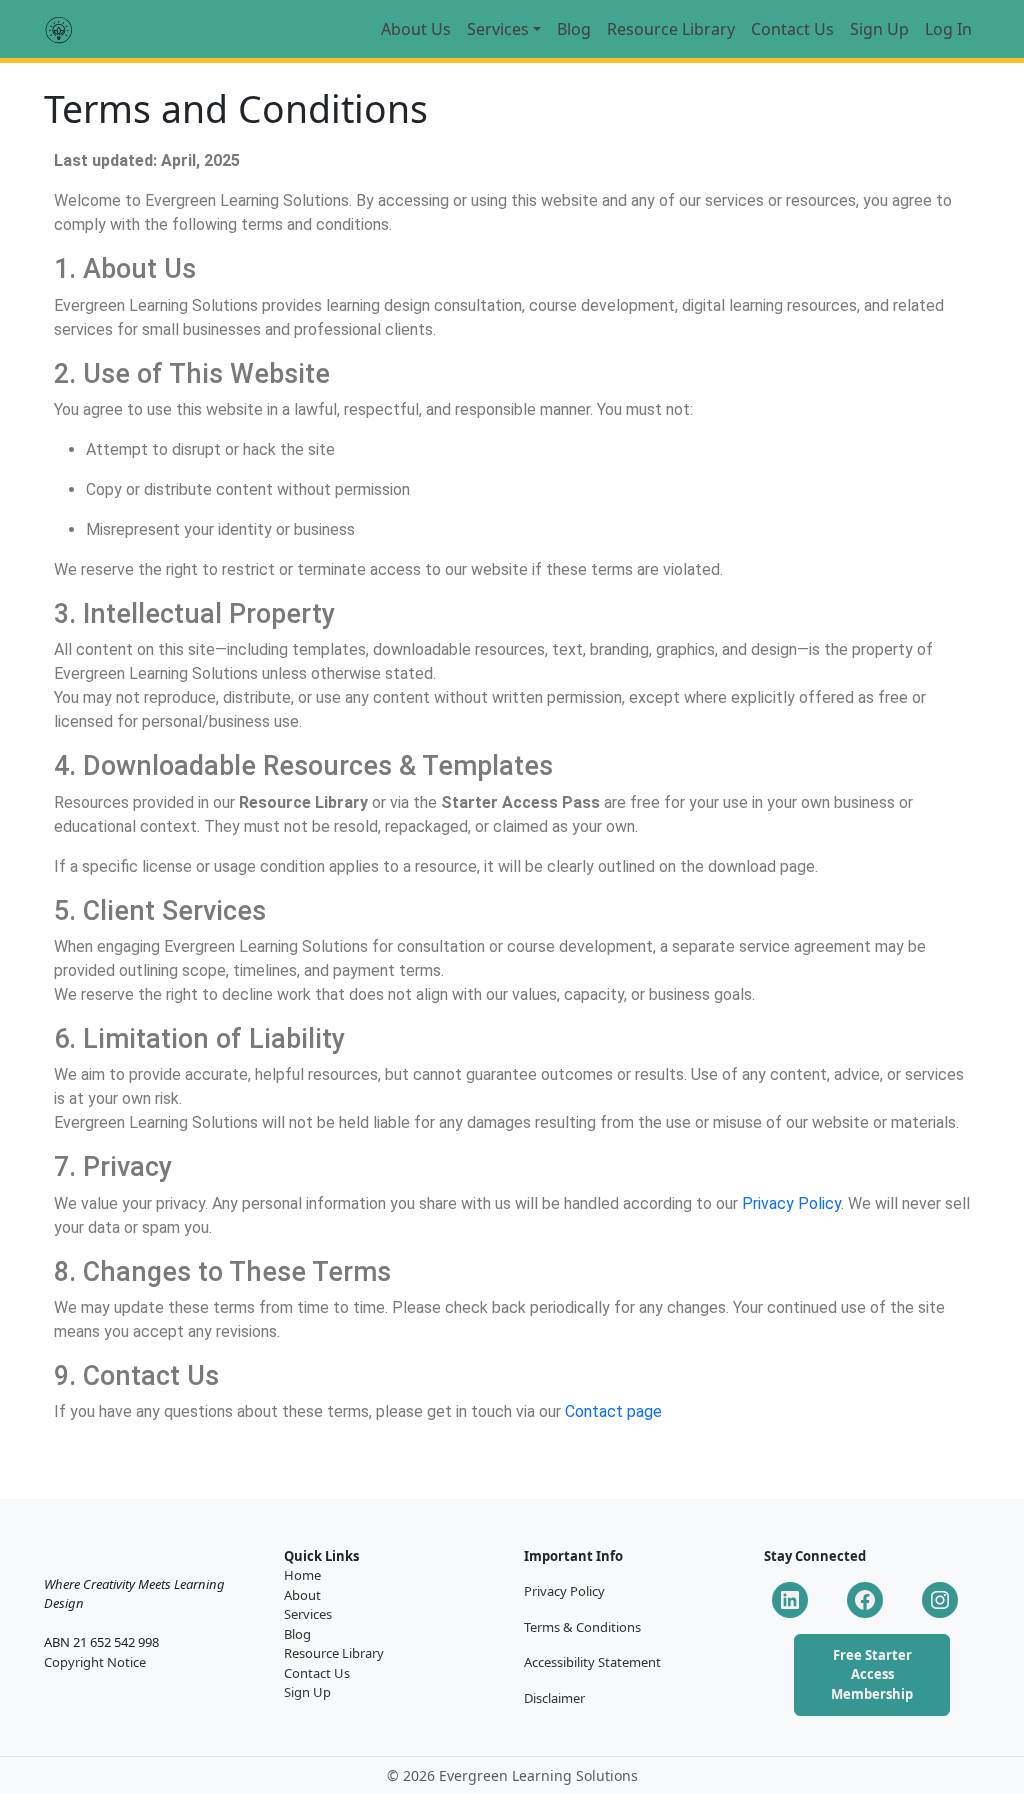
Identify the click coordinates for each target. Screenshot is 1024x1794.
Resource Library (671, 29)
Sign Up (879, 29)
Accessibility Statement (592, 1662)
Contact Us (792, 29)
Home (302, 1575)
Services (498, 29)
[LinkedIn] (790, 1600)
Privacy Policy (791, 1203)
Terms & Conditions (582, 1627)
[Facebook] (865, 1600)
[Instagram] (940, 1600)
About (302, 1595)
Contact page (613, 1411)
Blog (574, 29)
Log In (948, 29)
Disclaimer (554, 1698)
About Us (416, 29)
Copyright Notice (95, 1662)
